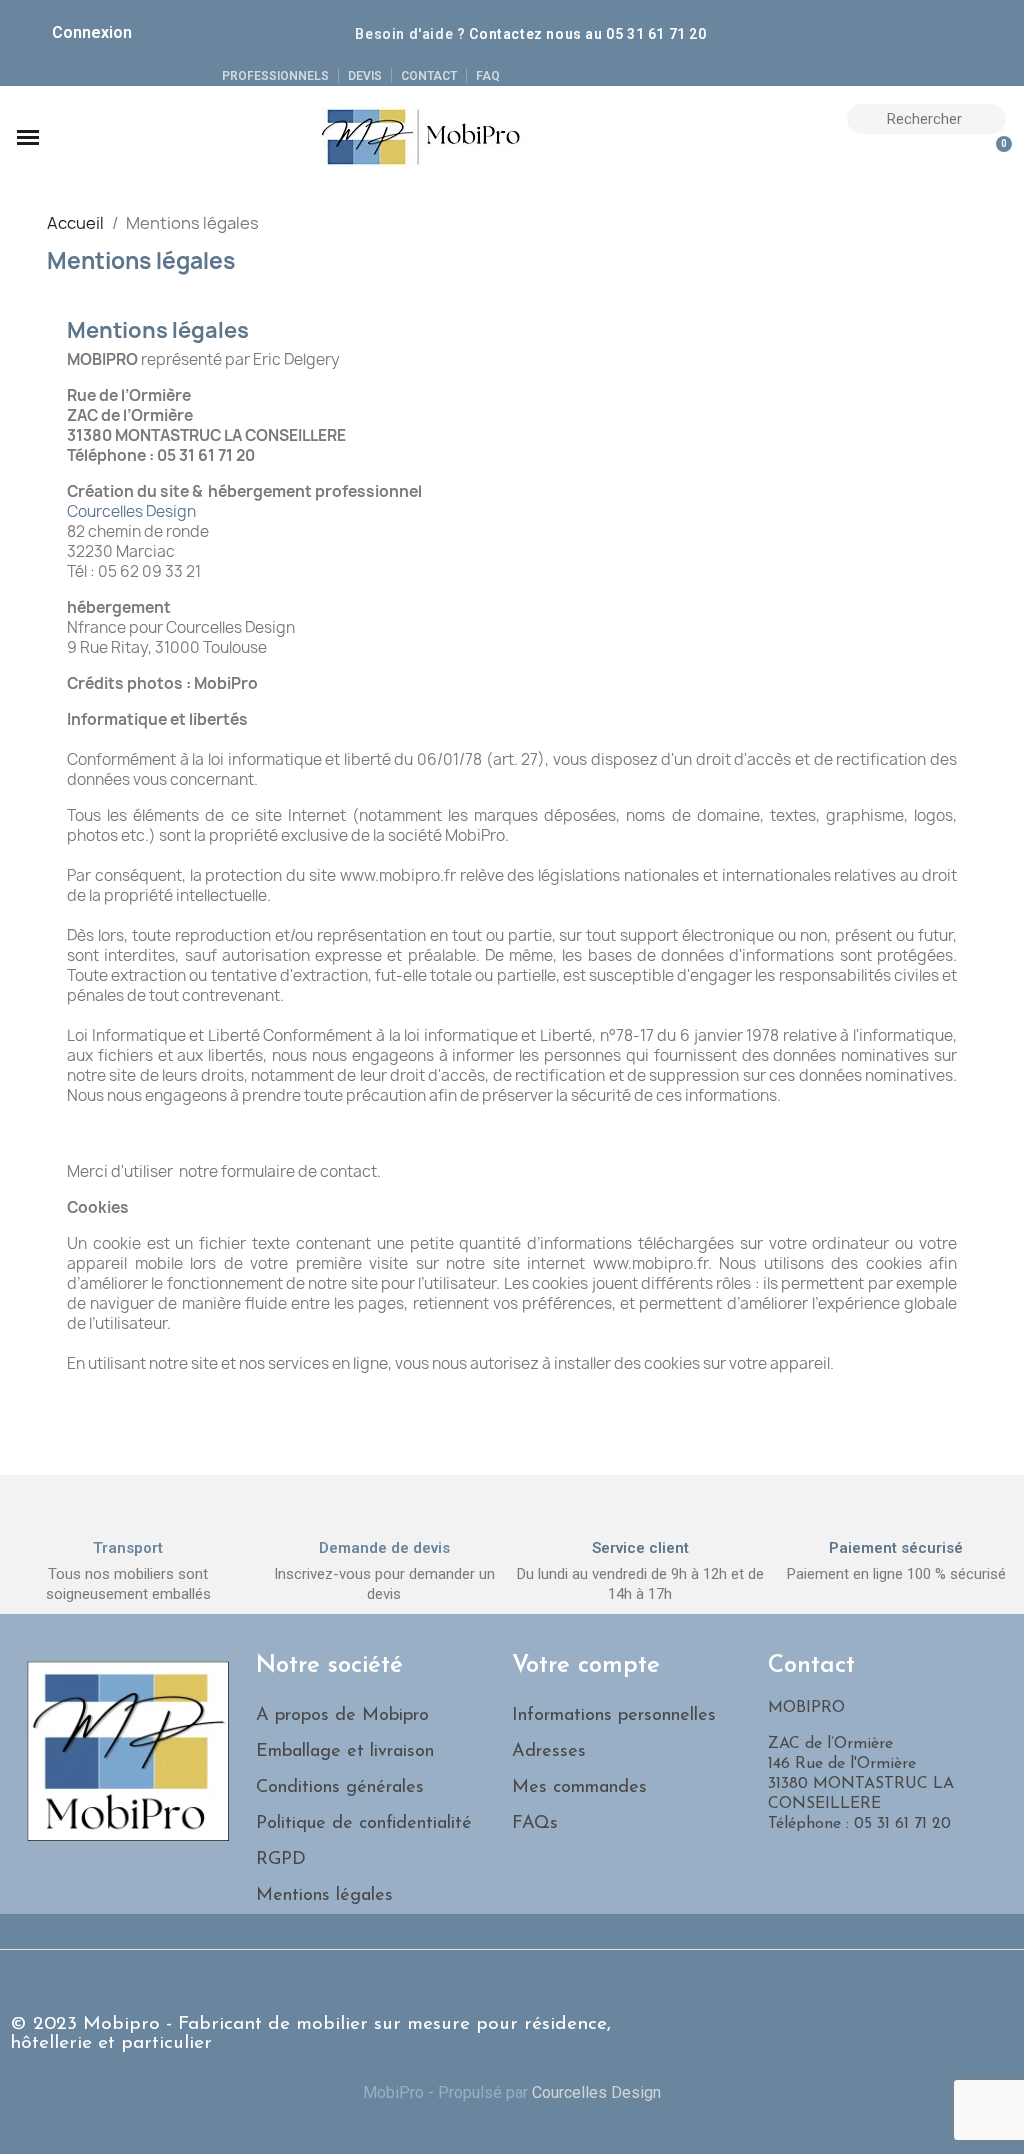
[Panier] (995, 155)
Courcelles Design (131, 511)
